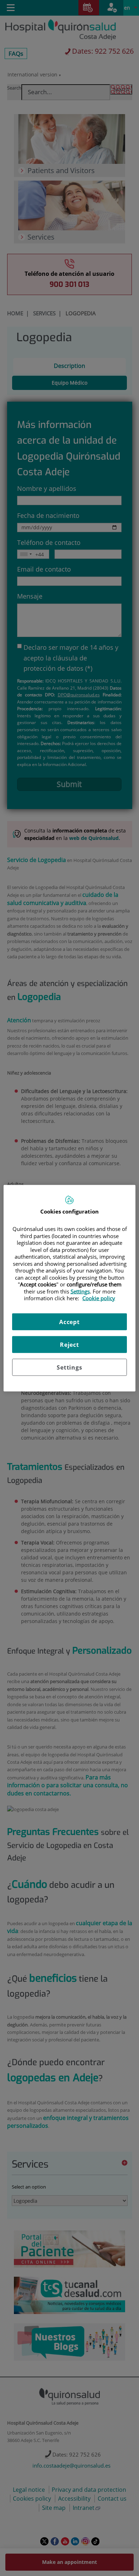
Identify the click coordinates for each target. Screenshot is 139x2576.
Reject (69, 1344)
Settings (69, 1367)
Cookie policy (99, 1298)
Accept (69, 1322)
